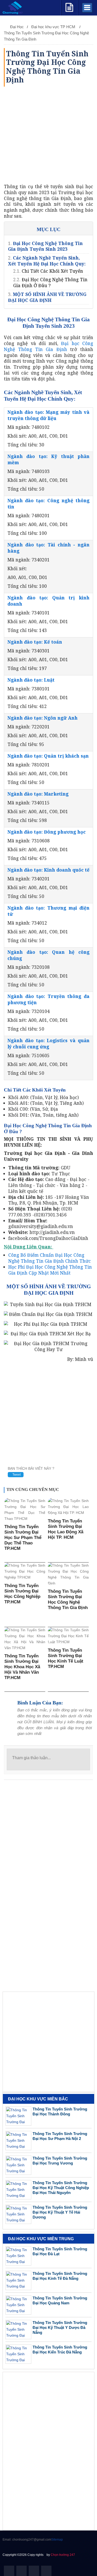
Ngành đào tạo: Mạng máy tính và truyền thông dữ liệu (48, 415)
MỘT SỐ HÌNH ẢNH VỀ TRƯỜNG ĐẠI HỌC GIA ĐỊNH (47, 297)
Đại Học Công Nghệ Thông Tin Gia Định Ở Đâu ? (50, 282)
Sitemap (57, 2540)
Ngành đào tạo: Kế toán (35, 642)
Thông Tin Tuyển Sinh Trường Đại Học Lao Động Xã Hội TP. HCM (66, 1529)
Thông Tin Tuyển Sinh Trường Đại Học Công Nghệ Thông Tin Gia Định (68, 1599)
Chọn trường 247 (63, 2555)
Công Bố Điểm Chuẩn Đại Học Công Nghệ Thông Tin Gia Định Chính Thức (50, 1258)
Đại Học (17, 27)
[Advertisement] (48, 135)
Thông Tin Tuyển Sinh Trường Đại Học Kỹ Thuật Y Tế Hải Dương (60, 2212)
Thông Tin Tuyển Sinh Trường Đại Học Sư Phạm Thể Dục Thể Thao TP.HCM (23, 1538)
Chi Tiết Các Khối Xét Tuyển (52, 271)
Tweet (16, 1475)
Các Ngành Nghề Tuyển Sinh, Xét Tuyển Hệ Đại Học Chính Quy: (47, 261)
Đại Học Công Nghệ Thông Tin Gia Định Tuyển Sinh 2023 (45, 246)
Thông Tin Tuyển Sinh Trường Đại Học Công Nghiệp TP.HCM (22, 1594)
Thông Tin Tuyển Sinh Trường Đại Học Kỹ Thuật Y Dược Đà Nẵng (60, 2327)
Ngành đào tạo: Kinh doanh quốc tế (48, 870)
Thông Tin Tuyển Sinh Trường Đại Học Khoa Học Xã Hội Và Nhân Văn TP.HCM (22, 1667)
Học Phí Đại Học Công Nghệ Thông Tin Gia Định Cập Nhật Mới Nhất (50, 1270)
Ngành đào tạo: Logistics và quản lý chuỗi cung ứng (48, 1043)
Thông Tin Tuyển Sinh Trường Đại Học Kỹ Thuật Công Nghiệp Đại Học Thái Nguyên (61, 2188)
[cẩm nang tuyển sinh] (69, 7)
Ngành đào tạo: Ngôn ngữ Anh (43, 718)
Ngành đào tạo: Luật (31, 680)
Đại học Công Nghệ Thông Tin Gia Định (48, 346)
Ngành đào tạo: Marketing (38, 794)
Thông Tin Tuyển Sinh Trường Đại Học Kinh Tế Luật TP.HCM (66, 1658)
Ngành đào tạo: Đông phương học (47, 832)
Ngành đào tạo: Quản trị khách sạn (48, 756)
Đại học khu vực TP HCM (54, 27)
